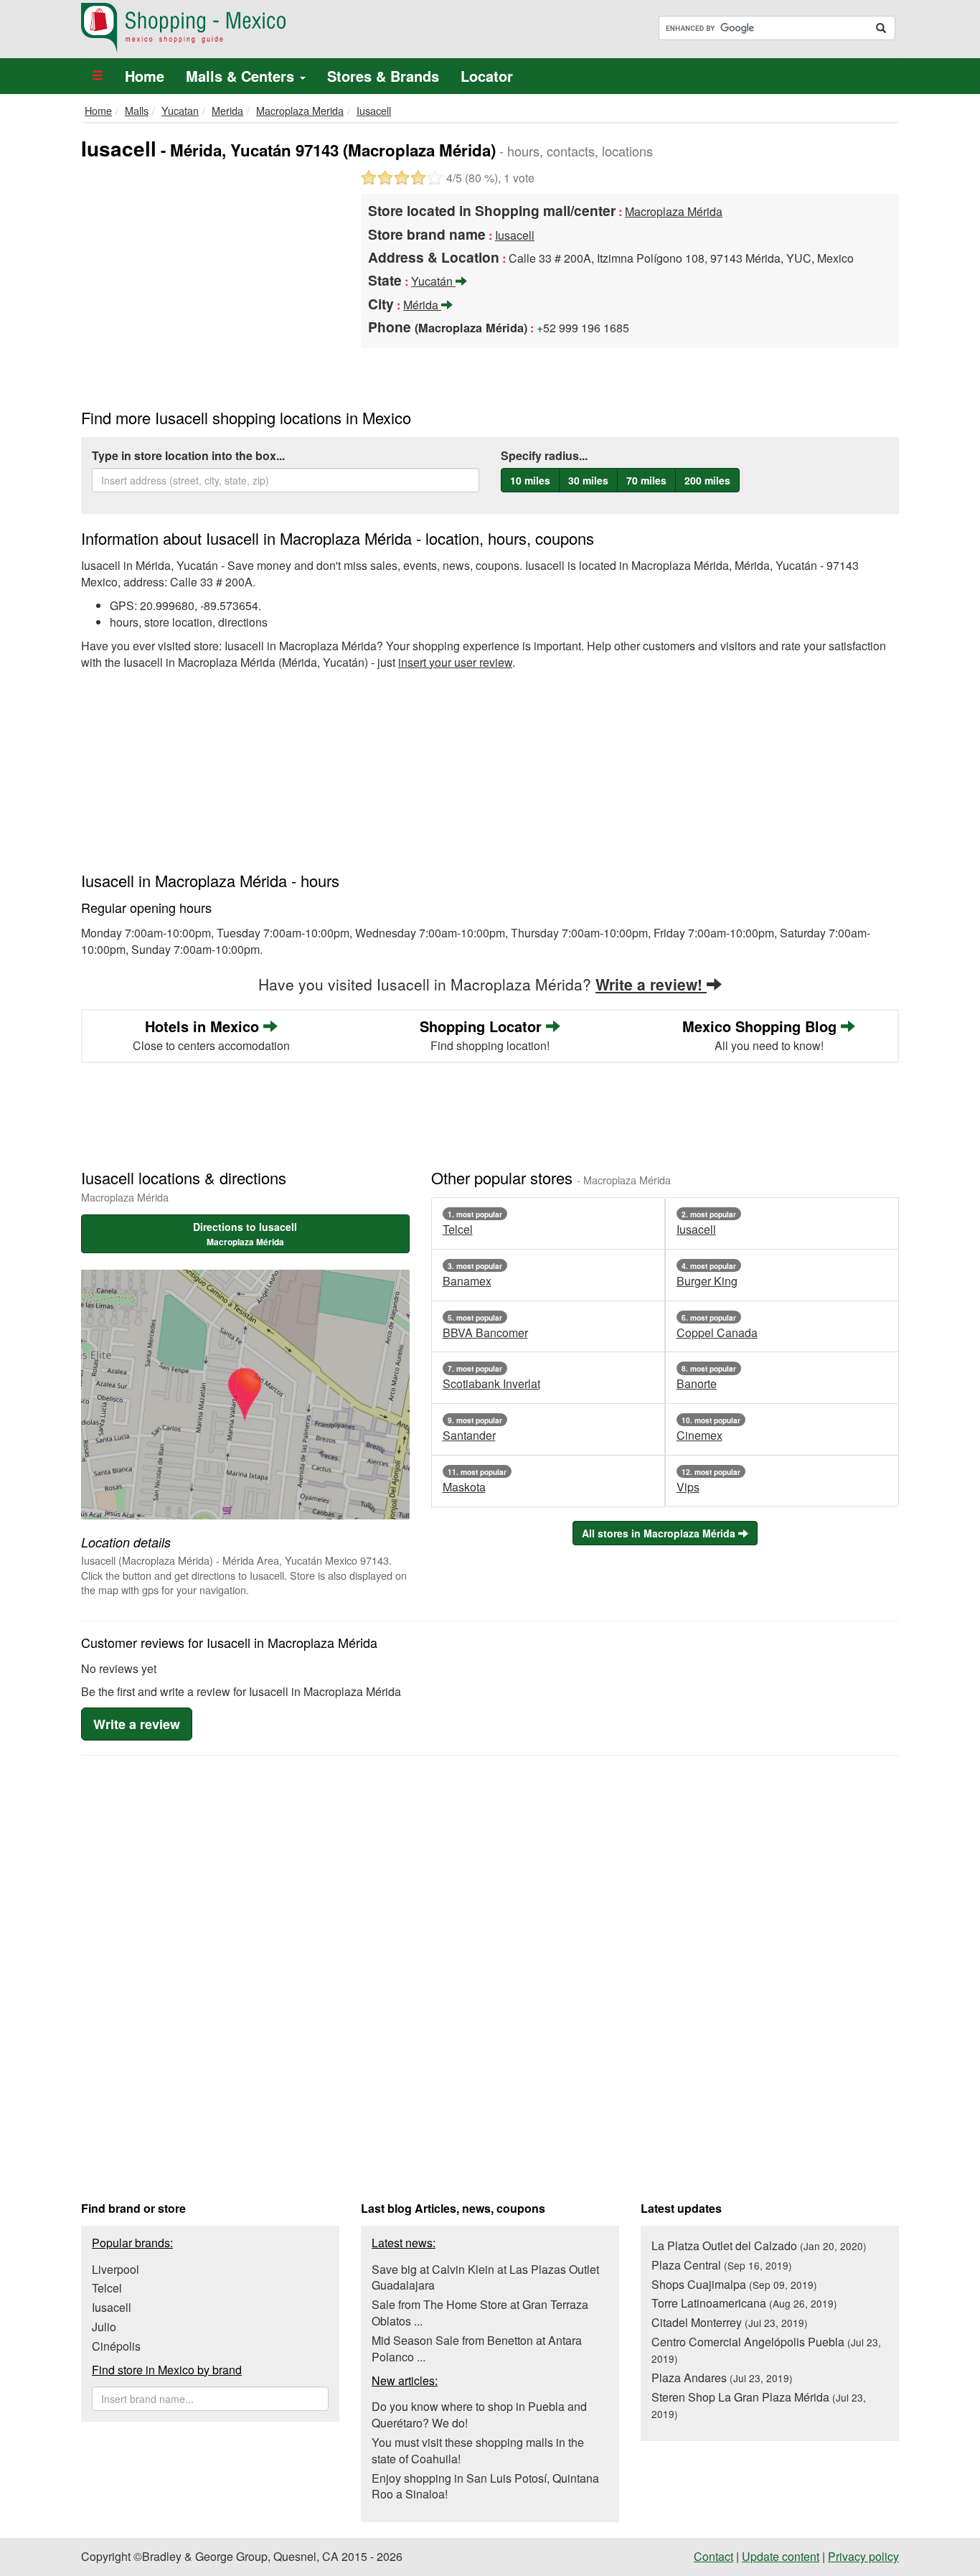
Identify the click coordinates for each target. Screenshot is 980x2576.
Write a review (137, 1724)
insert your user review (455, 662)
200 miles (707, 480)
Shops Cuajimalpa (734, 2284)
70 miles (646, 480)
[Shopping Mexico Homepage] (280, 28)
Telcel (107, 2288)
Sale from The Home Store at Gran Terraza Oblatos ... (480, 2313)
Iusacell (112, 2307)
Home (145, 76)
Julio (104, 2327)
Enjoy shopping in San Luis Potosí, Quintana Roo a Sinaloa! (485, 2486)
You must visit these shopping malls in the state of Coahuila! (478, 2450)
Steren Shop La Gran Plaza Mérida (759, 2405)
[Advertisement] (210, 278)
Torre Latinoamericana (744, 2303)
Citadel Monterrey (730, 2322)
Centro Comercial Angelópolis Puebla (766, 2350)
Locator (487, 76)
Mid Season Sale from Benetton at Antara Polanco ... (477, 2348)
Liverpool (116, 2269)
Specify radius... (544, 456)
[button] (98, 76)
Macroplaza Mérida (674, 211)
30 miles (588, 480)
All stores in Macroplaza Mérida (660, 1533)
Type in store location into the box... (188, 456)
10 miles (530, 480)
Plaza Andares (722, 2378)
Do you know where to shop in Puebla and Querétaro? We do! (479, 2415)
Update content (781, 2556)
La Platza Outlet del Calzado (759, 2245)
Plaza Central (722, 2265)
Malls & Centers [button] (242, 76)
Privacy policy (863, 2556)
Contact (713, 2556)
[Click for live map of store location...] (245, 1395)
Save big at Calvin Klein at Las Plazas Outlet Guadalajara (485, 2277)
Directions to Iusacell (245, 1234)
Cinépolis (116, 2346)
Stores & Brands (383, 76)
